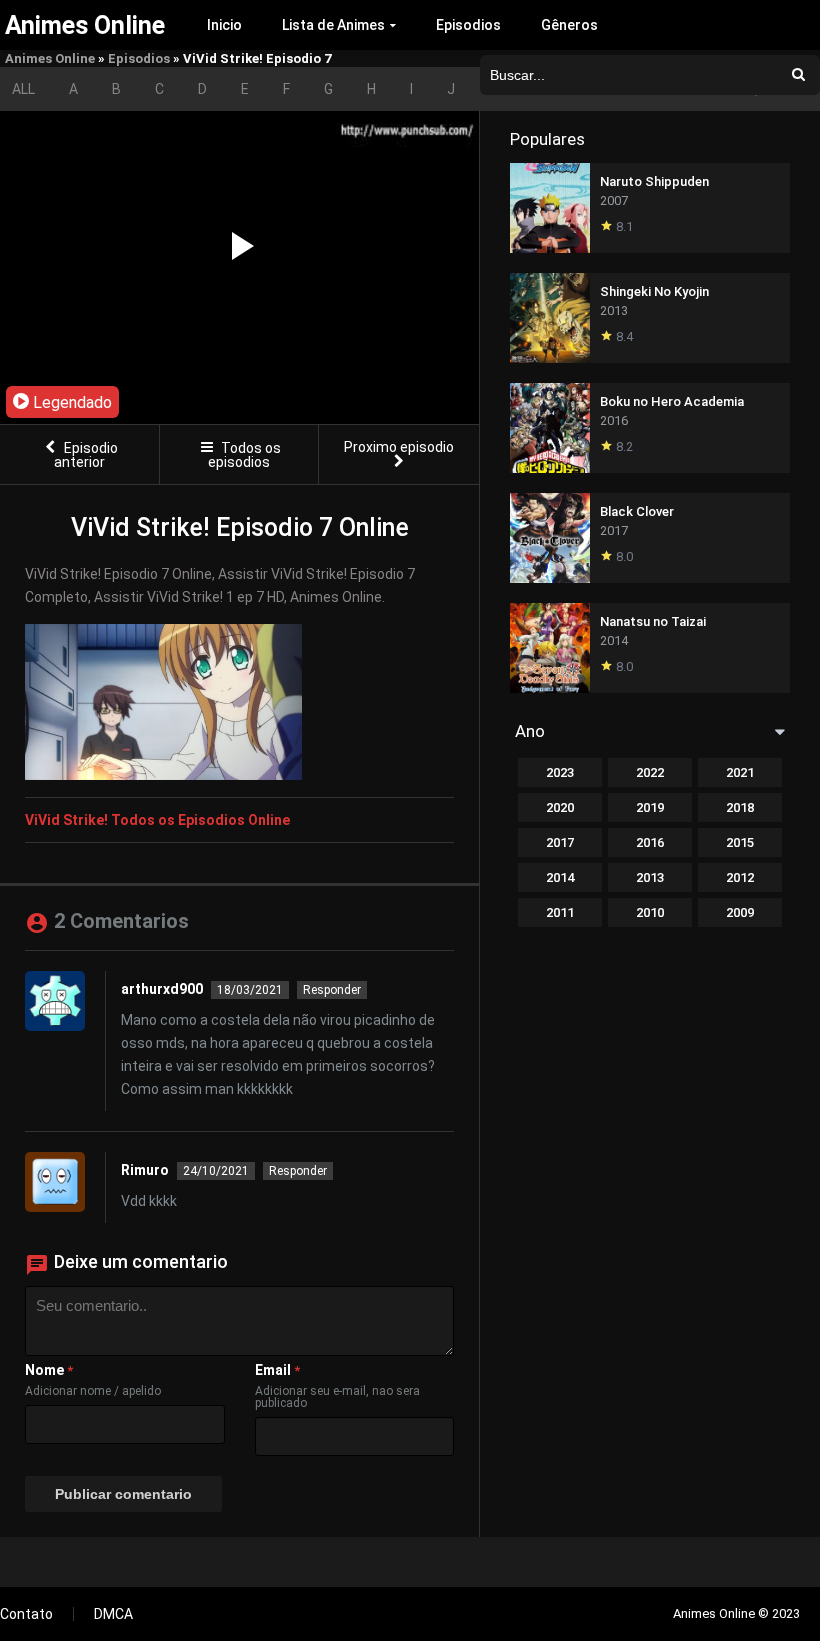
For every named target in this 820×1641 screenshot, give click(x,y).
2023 (560, 772)
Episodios (468, 25)
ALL (23, 89)
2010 (650, 912)
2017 (560, 842)
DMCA (113, 1614)
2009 (740, 912)
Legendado (70, 402)
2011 (560, 912)
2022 (650, 772)
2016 (650, 842)
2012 (740, 877)
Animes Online (50, 58)
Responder (332, 990)
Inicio (224, 25)
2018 (740, 807)
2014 (560, 877)
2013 (650, 877)
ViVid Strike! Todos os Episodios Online (157, 820)
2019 (650, 807)
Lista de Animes (333, 25)
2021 (740, 772)
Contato (26, 1614)
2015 (740, 842)
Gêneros (569, 25)
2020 (560, 807)
